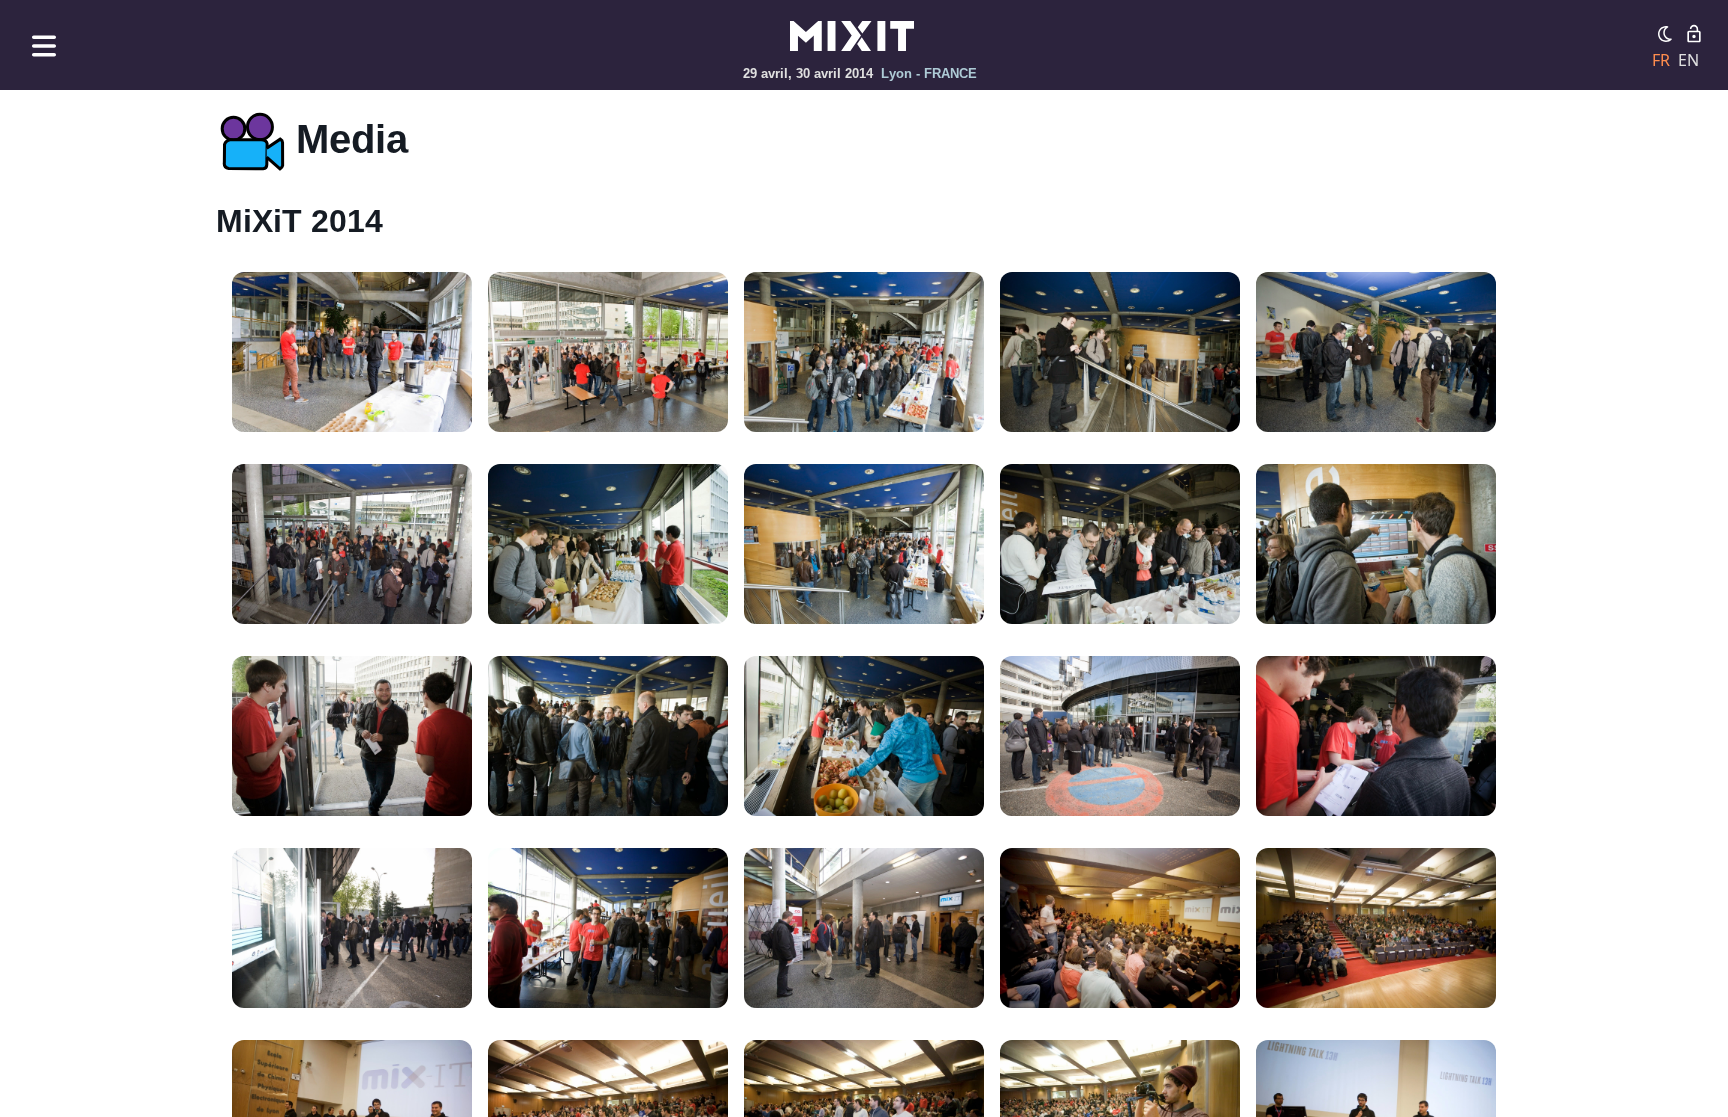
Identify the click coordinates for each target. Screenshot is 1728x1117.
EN (1688, 60)
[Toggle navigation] (44, 45)
